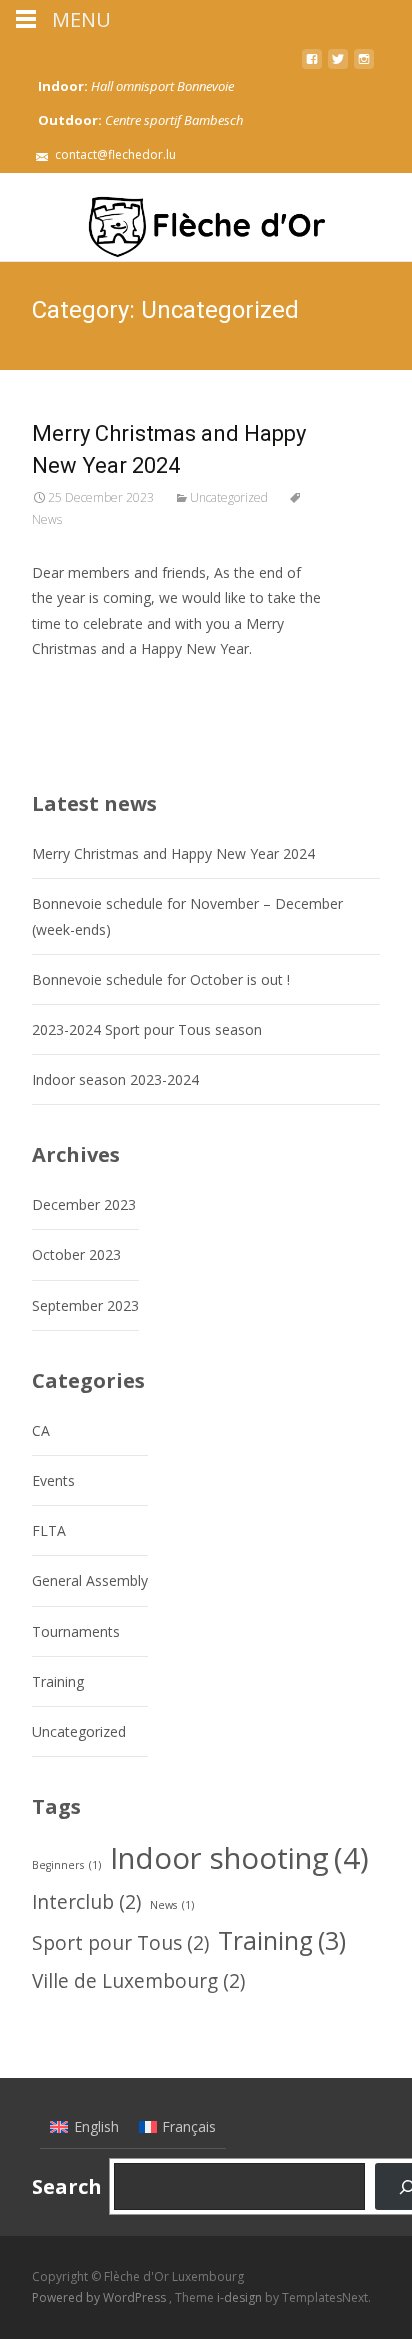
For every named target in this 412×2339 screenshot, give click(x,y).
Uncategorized (229, 497)
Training (58, 1681)
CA (41, 1430)
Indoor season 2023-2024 (115, 1079)
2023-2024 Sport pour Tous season (147, 1029)
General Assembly (90, 1580)
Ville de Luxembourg (138, 1981)
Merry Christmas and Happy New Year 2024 (173, 853)
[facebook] (312, 66)
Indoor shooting (239, 1858)
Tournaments (76, 1631)
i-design (241, 2297)
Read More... (76, 709)
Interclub (86, 1902)
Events (53, 1480)
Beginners (66, 1865)
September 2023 (85, 1305)
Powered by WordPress (100, 2297)
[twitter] (338, 66)
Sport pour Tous (120, 1943)
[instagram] (364, 66)
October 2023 (76, 1254)
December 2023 (84, 1204)
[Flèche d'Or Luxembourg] (206, 217)
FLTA (49, 1530)
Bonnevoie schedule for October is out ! (161, 979)
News (172, 1905)
